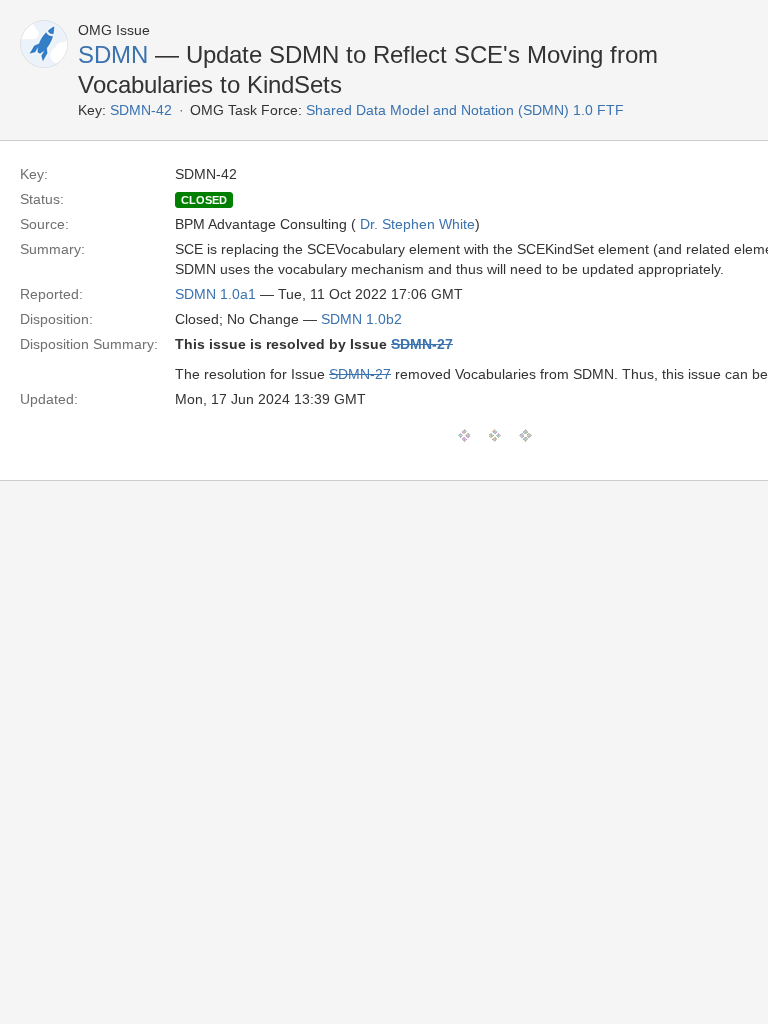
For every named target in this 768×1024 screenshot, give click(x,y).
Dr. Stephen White (417, 224)
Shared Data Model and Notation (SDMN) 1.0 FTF (465, 110)
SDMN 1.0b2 (361, 319)
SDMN (113, 54)
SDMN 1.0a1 (215, 294)
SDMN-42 (141, 110)
